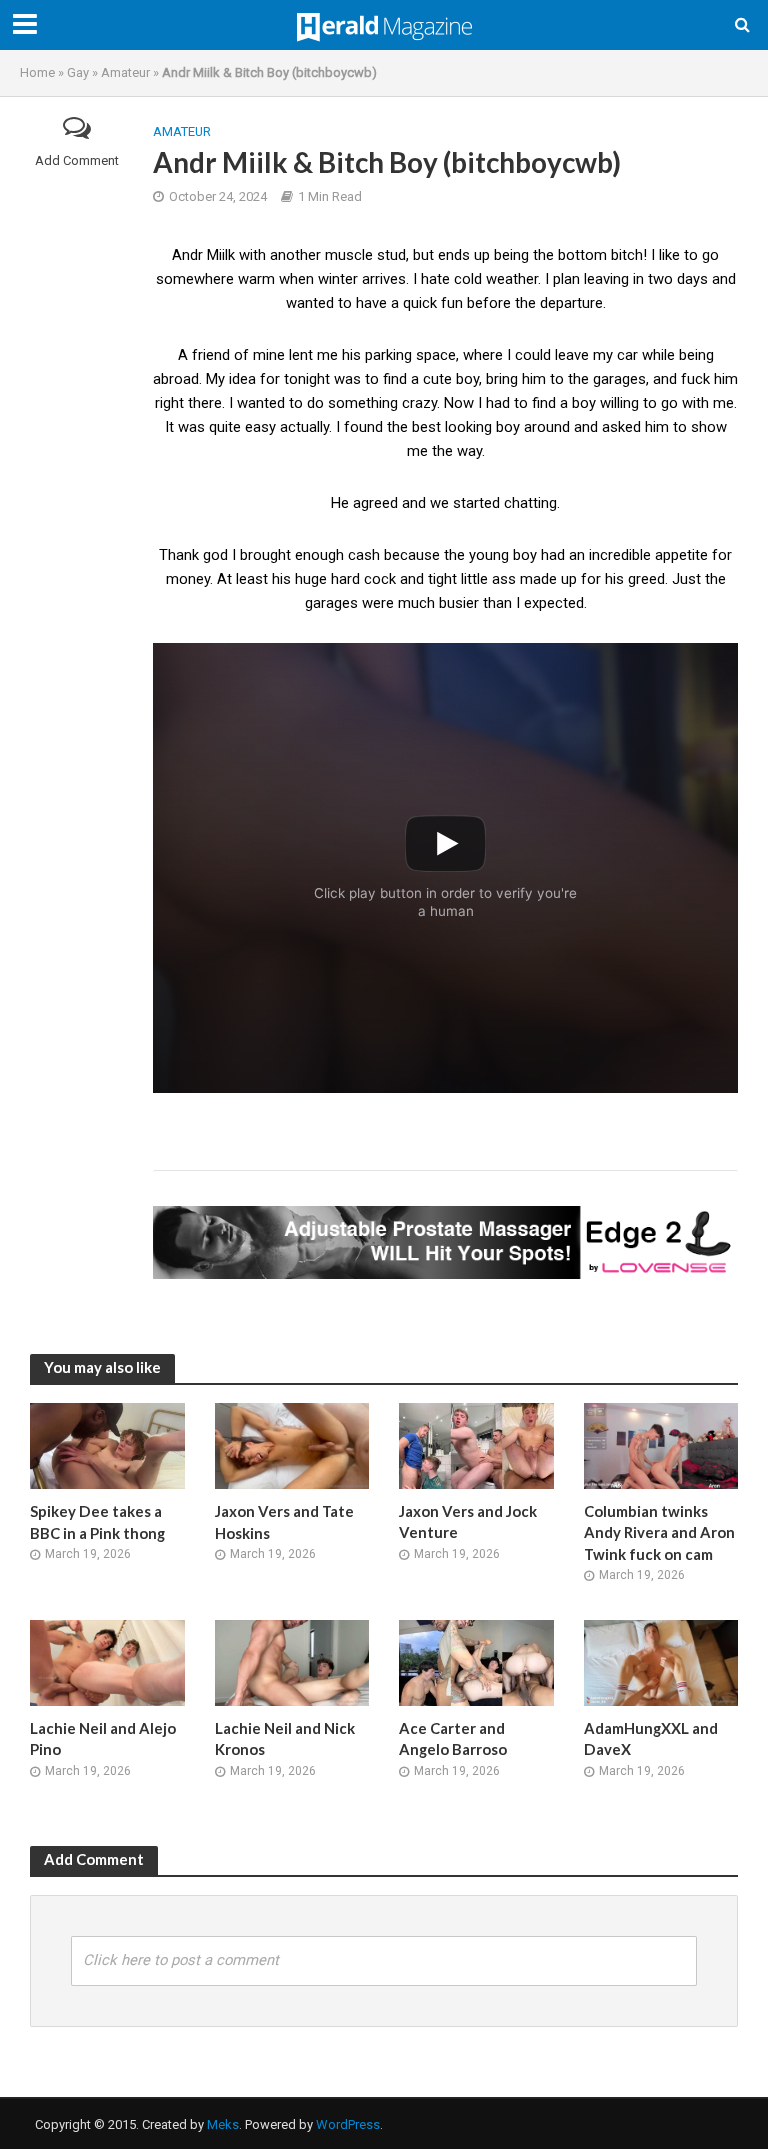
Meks (223, 2124)
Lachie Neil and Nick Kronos (285, 1738)
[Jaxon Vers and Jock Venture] (476, 1444)
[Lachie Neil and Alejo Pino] (107, 1661)
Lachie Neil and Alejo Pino (103, 1738)
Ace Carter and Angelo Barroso (453, 1738)
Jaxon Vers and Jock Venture (468, 1521)
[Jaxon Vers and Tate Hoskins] (292, 1444)
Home (37, 72)
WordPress (348, 2124)
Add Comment (77, 160)
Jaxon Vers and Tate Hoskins (284, 1521)
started (476, 503)
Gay (78, 72)
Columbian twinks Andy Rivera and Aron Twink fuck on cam (659, 1532)
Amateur (125, 72)
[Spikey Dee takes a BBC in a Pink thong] (107, 1444)
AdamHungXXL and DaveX (651, 1738)
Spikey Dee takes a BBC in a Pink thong (97, 1521)
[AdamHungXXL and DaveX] (661, 1661)
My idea (231, 379)
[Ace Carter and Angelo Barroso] (476, 1661)
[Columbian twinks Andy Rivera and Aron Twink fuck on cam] (661, 1444)
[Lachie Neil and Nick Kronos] (292, 1661)
